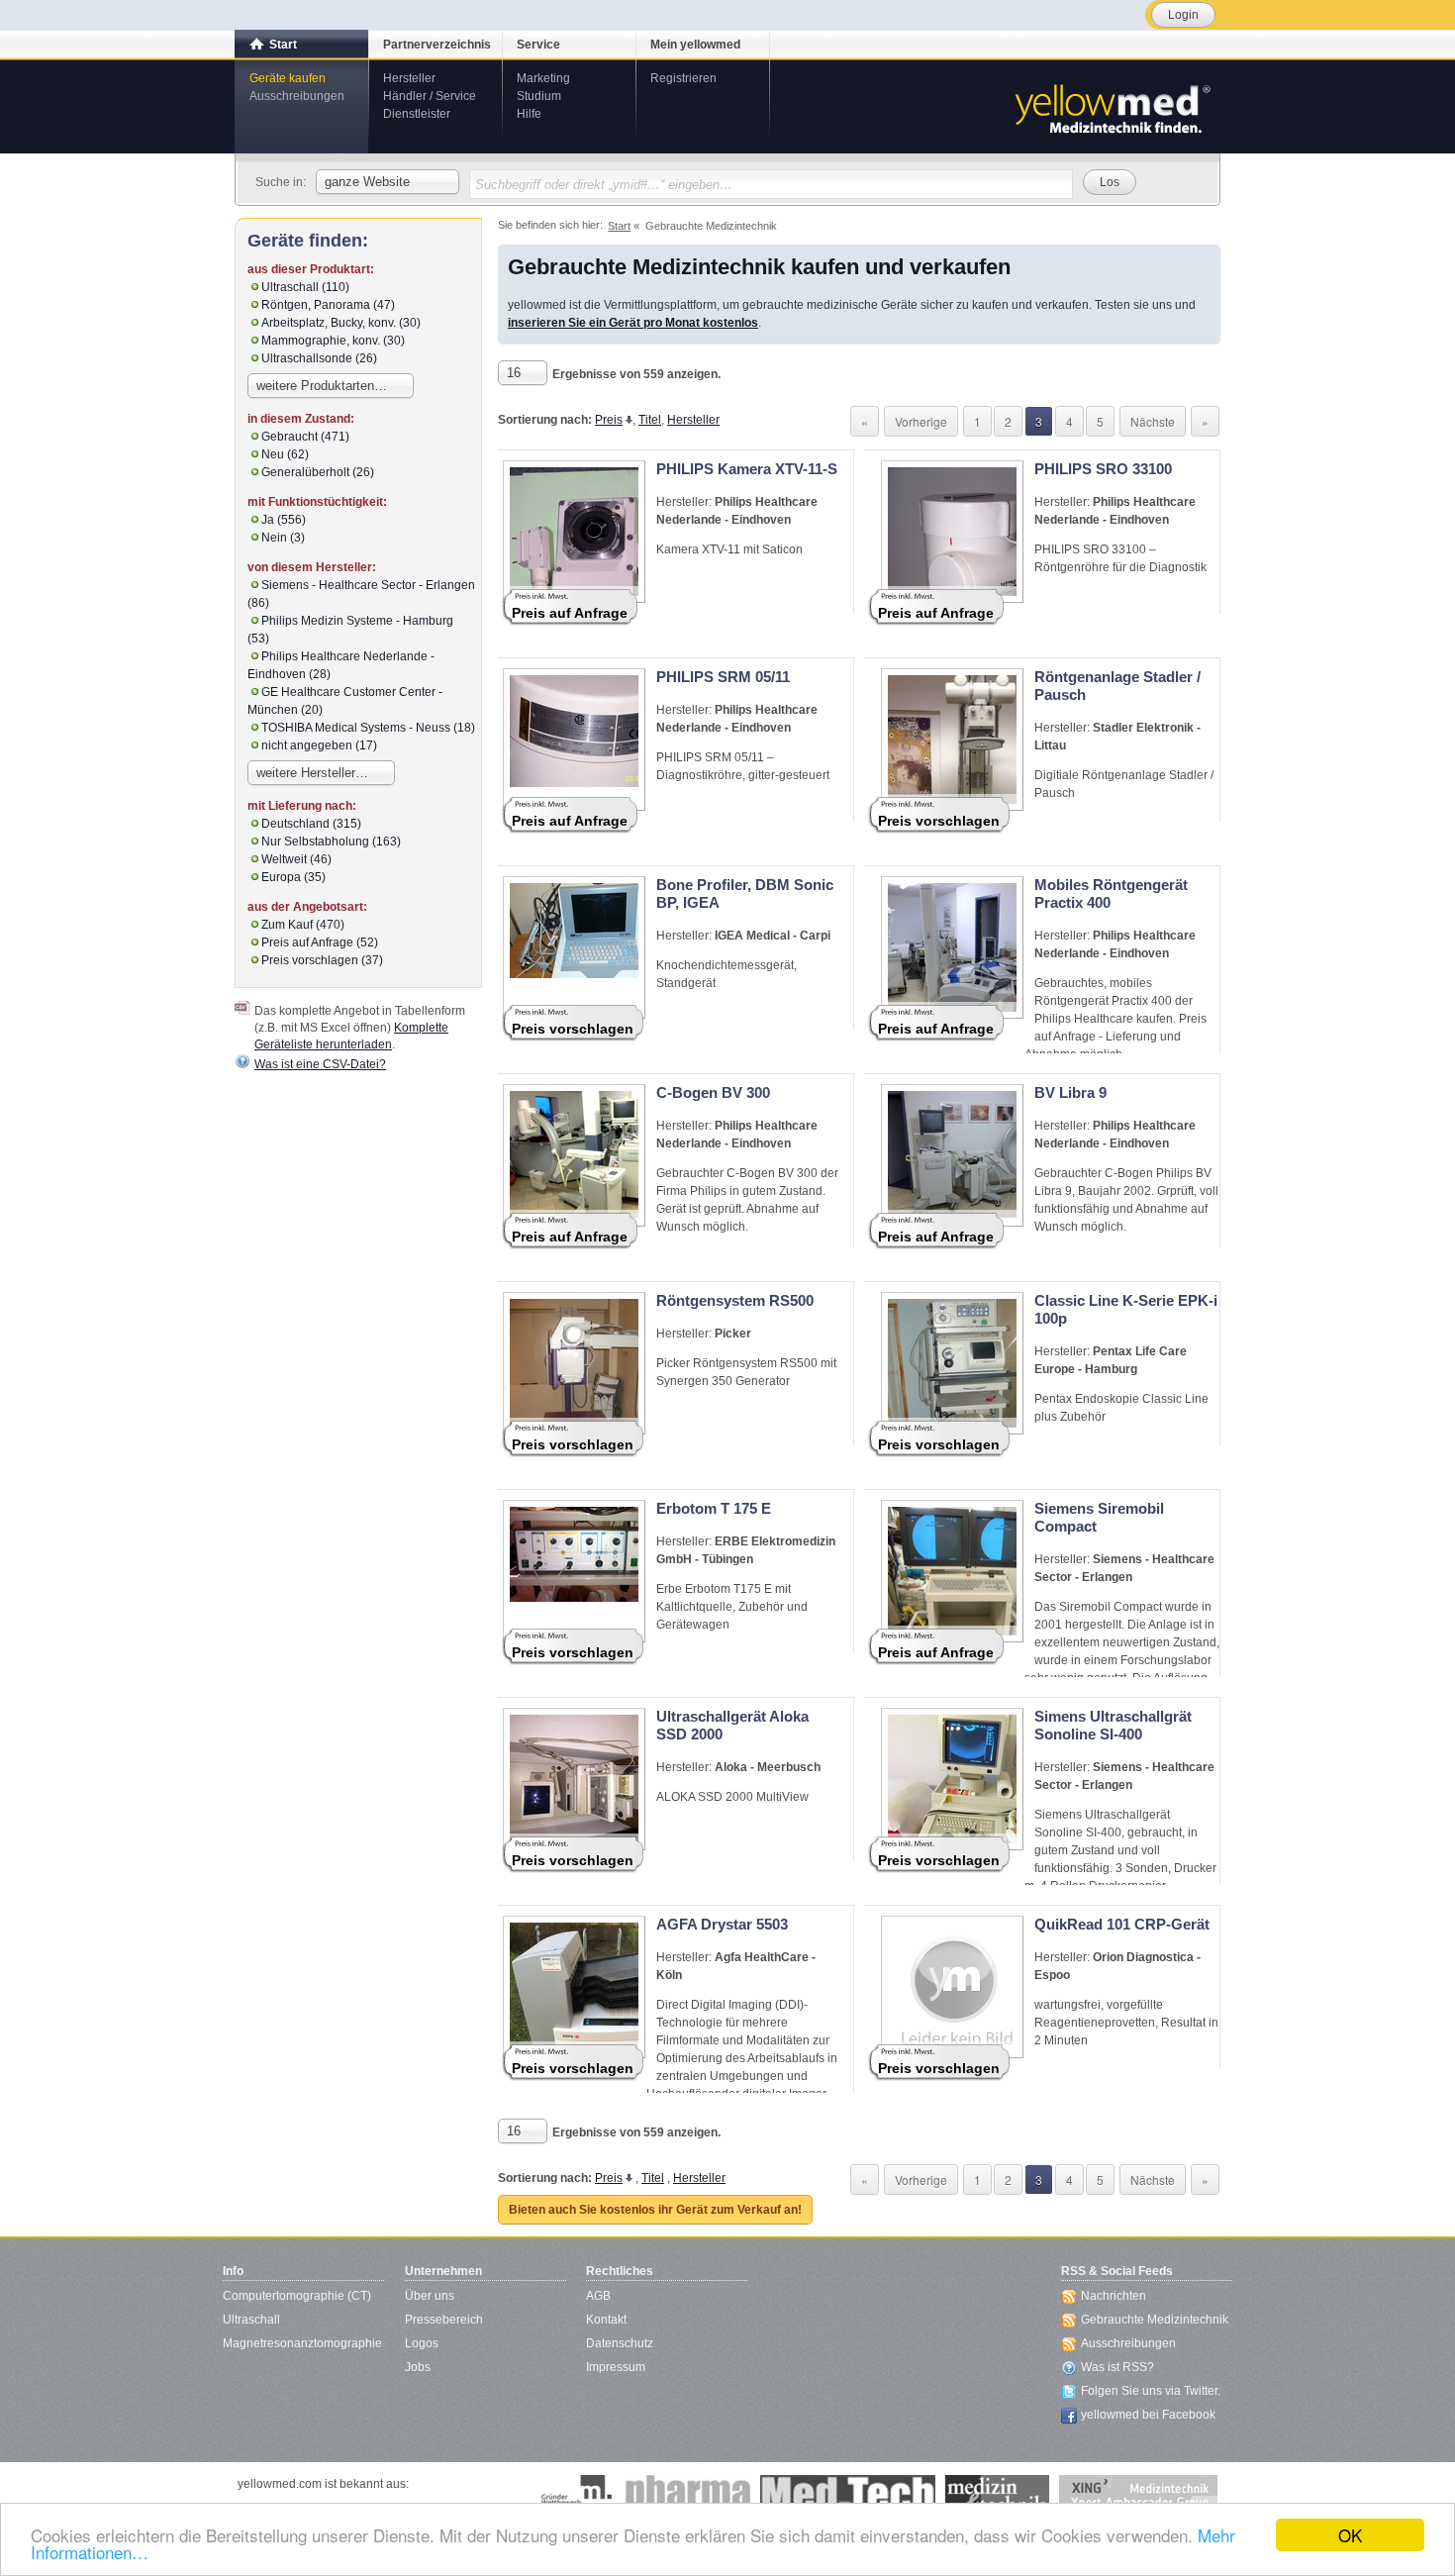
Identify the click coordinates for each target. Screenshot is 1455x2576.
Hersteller (409, 78)
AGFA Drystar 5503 (722, 1924)
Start (283, 45)
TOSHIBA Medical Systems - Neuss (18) (368, 728)
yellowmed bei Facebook (1148, 2415)
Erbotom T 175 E (714, 1508)
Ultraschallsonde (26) (319, 358)
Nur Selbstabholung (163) (331, 842)
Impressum (616, 2367)
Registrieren (683, 78)
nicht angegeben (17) (319, 745)
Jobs (418, 2367)
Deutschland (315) (311, 824)
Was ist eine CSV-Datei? (320, 1064)
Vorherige (921, 421)
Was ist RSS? (1117, 2367)
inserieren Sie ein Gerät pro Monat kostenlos (633, 323)
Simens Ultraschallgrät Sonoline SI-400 (1113, 1725)
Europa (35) (293, 877)
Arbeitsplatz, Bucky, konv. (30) (341, 323)
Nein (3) (283, 538)
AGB (598, 2296)
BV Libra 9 (1070, 1092)
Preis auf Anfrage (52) (320, 942)
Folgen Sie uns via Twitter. (1151, 2391)
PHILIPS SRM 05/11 (723, 677)
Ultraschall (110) (305, 287)
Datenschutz (620, 2343)
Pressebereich (444, 2320)
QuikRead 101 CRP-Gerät (1122, 1924)
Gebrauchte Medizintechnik (1155, 2320)
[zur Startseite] (1112, 107)
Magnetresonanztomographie (302, 2343)
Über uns (430, 2296)
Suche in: (281, 182)
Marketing (543, 78)
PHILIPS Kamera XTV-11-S (747, 469)
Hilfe (529, 114)
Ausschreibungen (297, 96)
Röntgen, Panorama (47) (328, 305)
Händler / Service (430, 96)
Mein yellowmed (695, 45)
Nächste (1153, 421)
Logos (422, 2343)
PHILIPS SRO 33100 (1103, 469)
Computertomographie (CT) (297, 2296)
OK (1350, 2535)
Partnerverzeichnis (437, 45)
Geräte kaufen (288, 78)
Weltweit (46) (296, 859)
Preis (609, 420)
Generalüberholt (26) (318, 472)
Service (538, 45)
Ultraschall (251, 2320)
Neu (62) (285, 454)
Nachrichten (1114, 2296)
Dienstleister (417, 114)
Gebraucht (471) (305, 437)
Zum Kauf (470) (303, 925)
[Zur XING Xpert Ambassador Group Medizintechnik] (1138, 2495)
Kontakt (606, 2320)
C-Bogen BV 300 (713, 1092)
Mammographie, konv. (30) (333, 341)
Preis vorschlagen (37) (322, 960)
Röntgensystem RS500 (735, 1300)
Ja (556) (284, 520)
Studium (539, 96)
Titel (650, 420)
